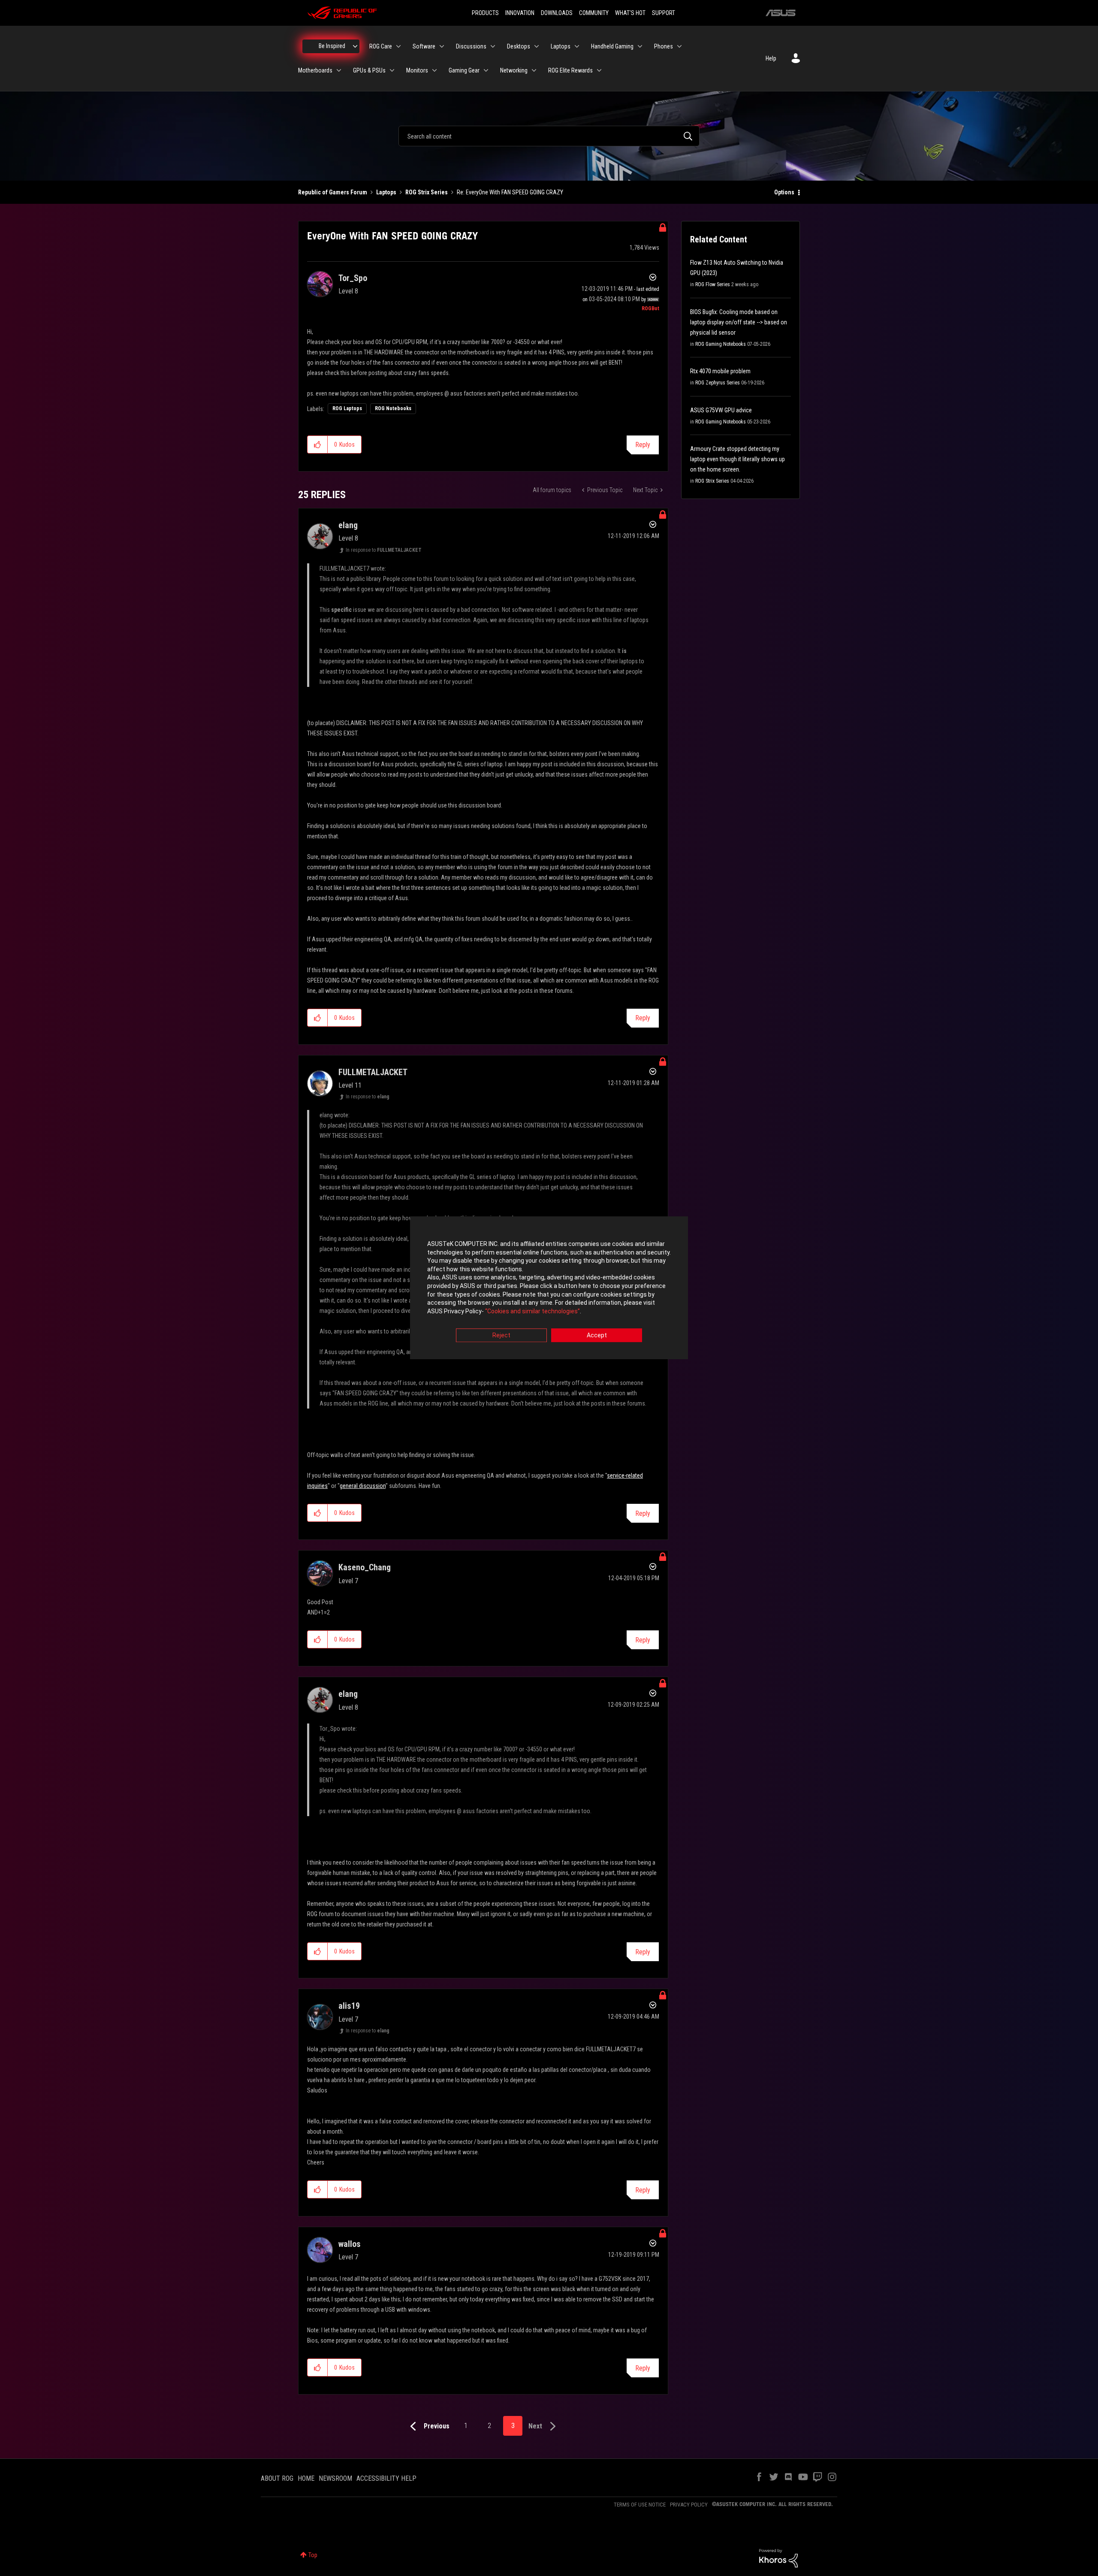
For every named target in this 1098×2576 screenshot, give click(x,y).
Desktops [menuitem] (519, 46)
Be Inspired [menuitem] (332, 46)
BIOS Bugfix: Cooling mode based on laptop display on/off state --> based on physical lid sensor (739, 322)
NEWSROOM (335, 2478)
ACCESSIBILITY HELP (386, 2478)
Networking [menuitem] (514, 70)
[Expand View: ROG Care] (398, 46)
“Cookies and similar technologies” (532, 1311)
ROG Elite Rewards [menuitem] (570, 70)
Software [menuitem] (424, 46)
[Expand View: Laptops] (577, 46)
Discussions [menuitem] (471, 46)
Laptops (386, 192)
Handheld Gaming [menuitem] (612, 46)
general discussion (363, 1486)
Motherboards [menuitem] (315, 70)
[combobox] (549, 136)
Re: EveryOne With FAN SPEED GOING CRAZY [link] (510, 192)
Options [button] (784, 192)
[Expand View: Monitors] (434, 70)
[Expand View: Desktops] (537, 46)
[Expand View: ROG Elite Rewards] (599, 70)
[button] (318, 444)
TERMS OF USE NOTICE (640, 2505)
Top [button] (313, 2555)
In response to (384, 550)
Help (771, 58)
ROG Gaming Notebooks (721, 344)
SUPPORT (664, 13)
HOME (306, 2478)
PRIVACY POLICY (689, 2505)
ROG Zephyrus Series (718, 383)
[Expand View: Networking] (534, 70)
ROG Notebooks (393, 408)
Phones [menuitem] (664, 46)
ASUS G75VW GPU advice (721, 410)
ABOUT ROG (277, 2478)
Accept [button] (597, 1336)
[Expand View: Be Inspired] (355, 46)
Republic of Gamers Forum (333, 192)
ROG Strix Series (427, 192)
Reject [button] (501, 1336)
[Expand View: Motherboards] (339, 70)
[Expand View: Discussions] (493, 46)
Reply (643, 445)
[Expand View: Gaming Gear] (486, 70)
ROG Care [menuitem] (381, 46)
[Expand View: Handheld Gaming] (640, 46)
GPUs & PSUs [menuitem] (369, 70)
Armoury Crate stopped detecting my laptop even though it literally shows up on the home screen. (738, 459)
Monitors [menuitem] (417, 70)
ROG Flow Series (713, 284)
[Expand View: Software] (442, 46)
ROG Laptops (347, 408)
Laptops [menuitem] (561, 46)
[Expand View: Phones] (679, 46)
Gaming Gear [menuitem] (464, 70)
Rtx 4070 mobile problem (720, 371)
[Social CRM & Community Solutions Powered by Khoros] (778, 2558)
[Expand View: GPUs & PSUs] (392, 70)
